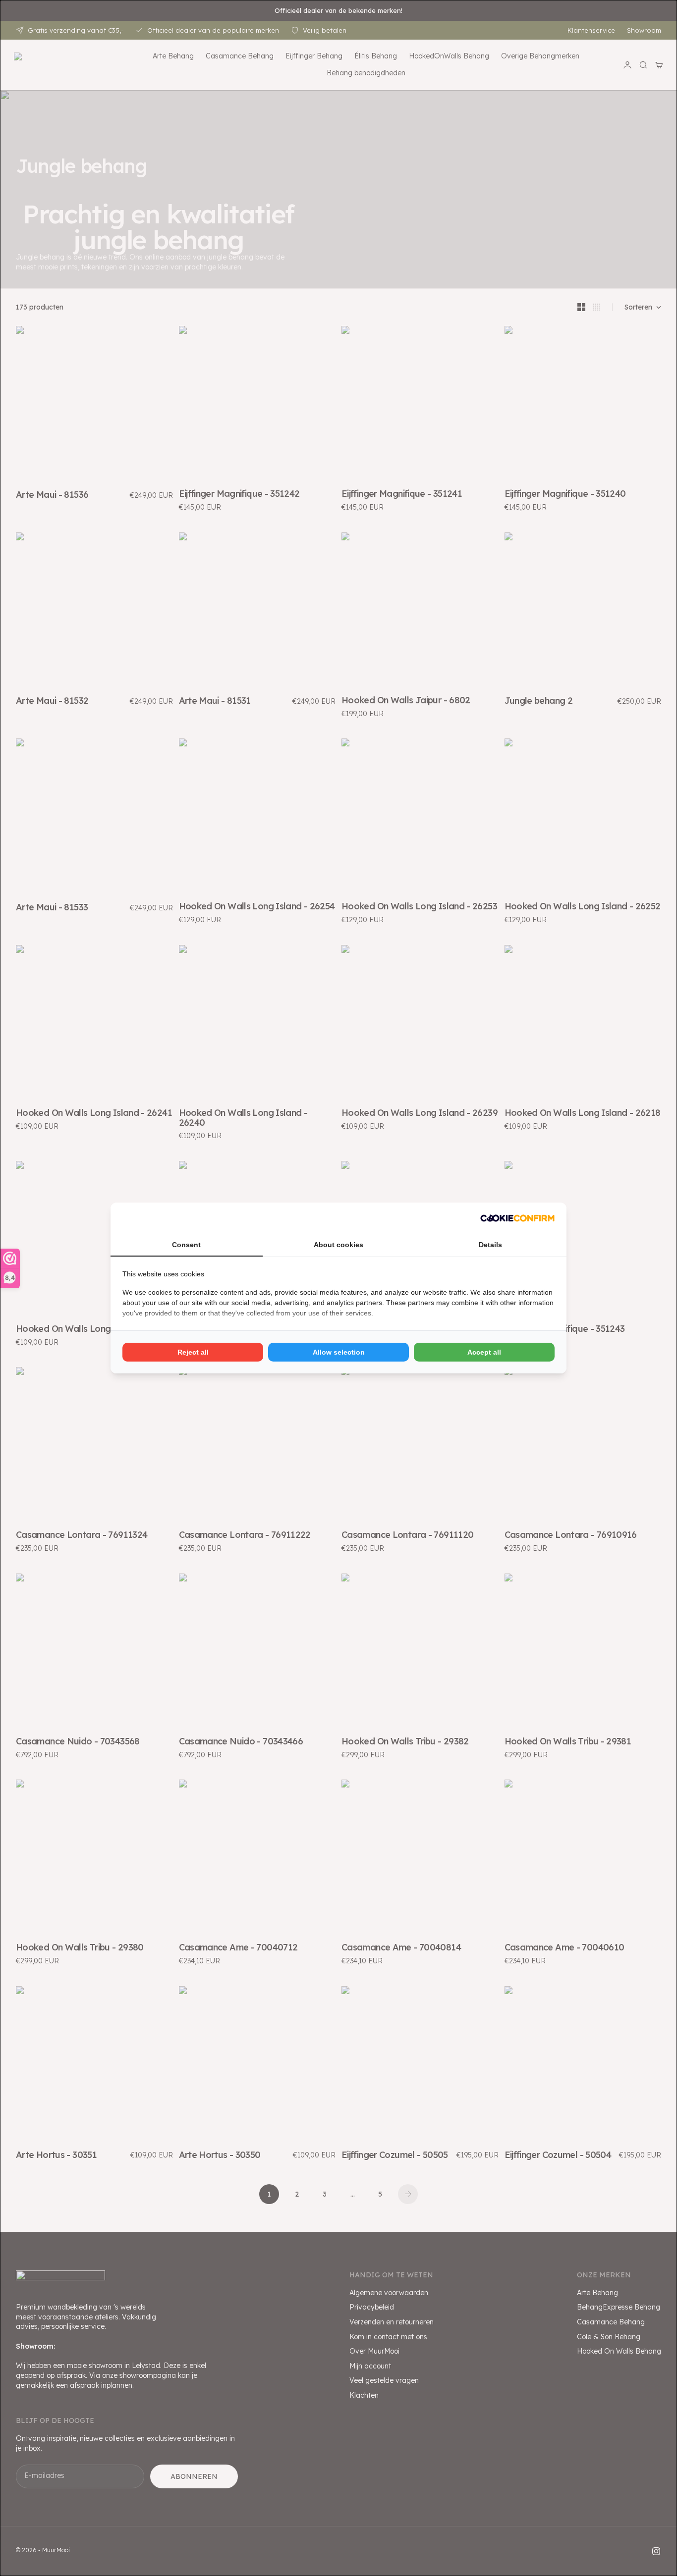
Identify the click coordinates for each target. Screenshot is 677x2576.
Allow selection (339, 1352)
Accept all (484, 1352)
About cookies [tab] (338, 1245)
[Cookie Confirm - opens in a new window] (517, 1218)
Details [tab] (490, 1245)
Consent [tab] (186, 1245)
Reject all (193, 1352)
